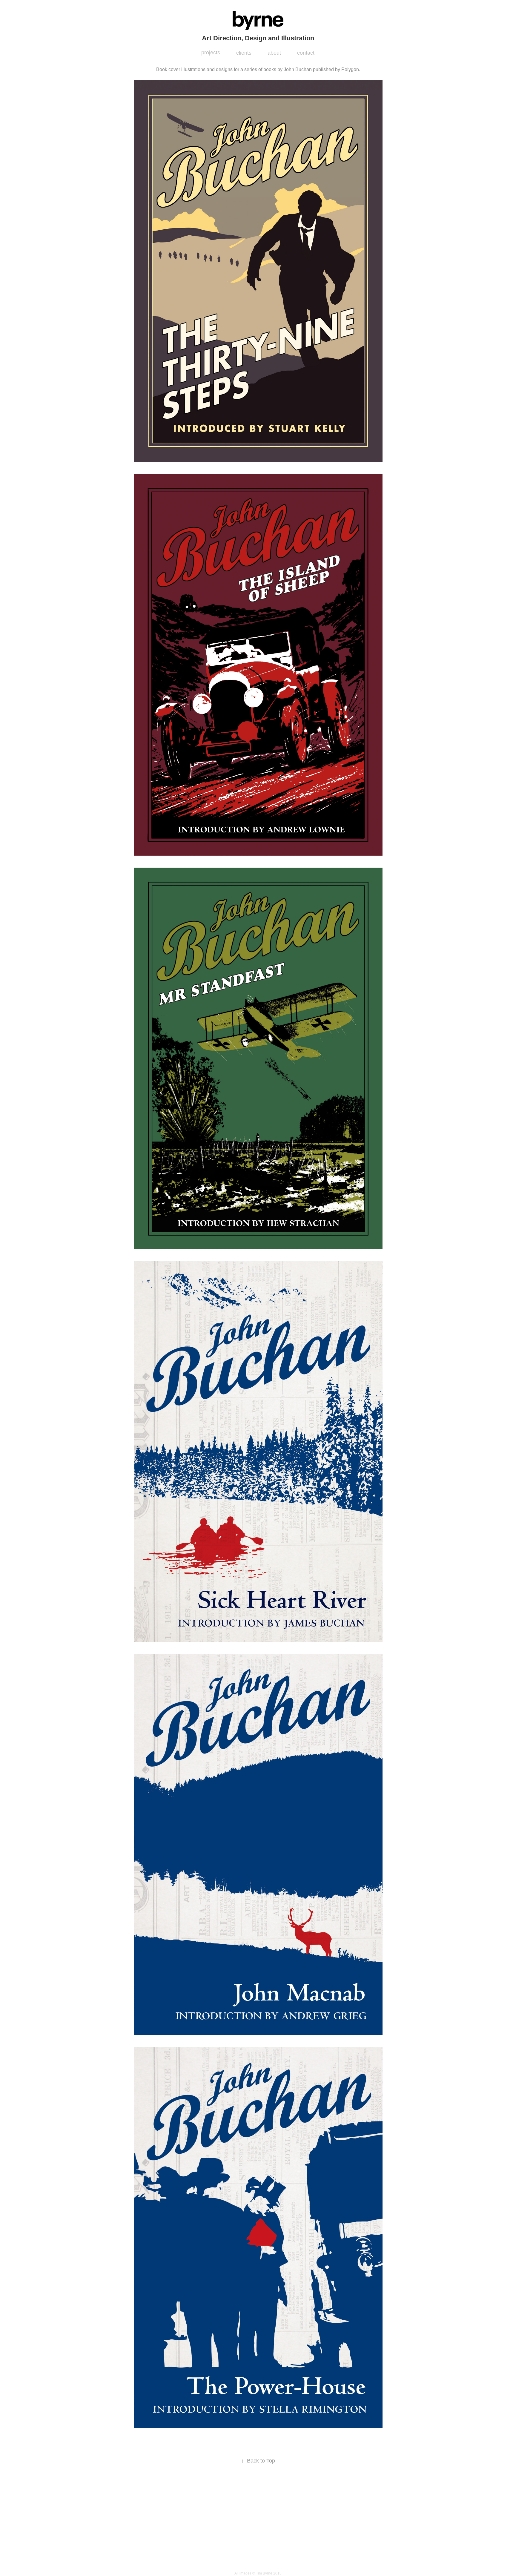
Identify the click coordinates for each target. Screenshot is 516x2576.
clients (244, 53)
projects (211, 53)
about (274, 53)
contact (306, 53)
